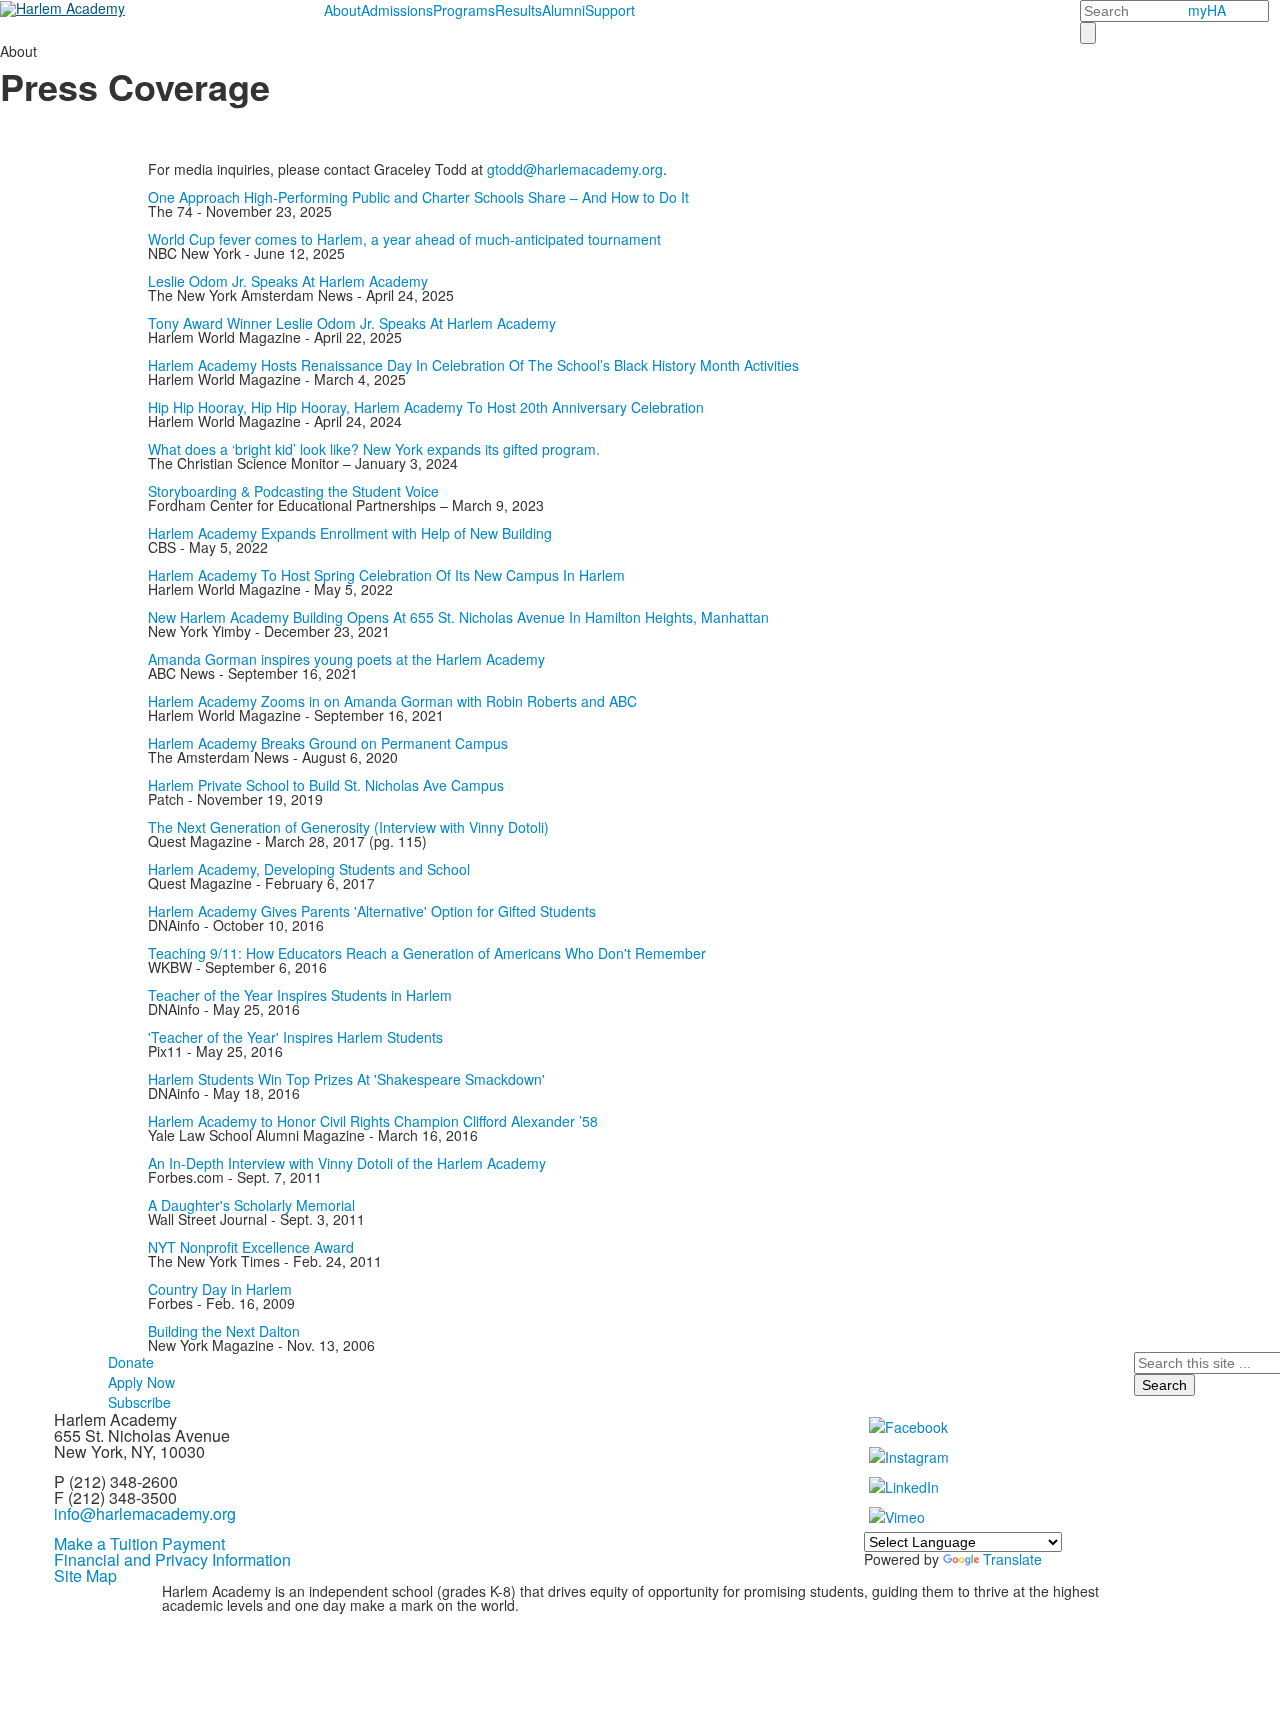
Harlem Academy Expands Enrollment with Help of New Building (350, 533)
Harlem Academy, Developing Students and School (309, 869)
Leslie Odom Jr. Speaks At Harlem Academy (288, 281)
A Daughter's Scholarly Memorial (251, 1205)
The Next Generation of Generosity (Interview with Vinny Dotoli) (348, 827)
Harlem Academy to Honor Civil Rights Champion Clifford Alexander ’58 (373, 1121)
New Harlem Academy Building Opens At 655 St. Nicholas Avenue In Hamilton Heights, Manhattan (458, 617)
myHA (1207, 10)
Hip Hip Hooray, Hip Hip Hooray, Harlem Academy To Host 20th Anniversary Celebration (426, 407)
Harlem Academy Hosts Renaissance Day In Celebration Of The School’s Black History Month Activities (473, 365)
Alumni (563, 10)
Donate (131, 1362)
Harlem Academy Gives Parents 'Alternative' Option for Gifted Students (372, 911)
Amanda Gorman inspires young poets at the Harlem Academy (346, 659)
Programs (464, 10)
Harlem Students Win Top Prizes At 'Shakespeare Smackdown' (346, 1079)
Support (610, 10)
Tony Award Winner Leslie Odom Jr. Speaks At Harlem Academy (352, 323)
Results (518, 10)
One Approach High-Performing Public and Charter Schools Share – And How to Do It (418, 197)
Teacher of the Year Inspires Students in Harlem (300, 995)
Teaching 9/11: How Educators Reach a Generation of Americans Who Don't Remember (427, 953)
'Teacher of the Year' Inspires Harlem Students (295, 1037)
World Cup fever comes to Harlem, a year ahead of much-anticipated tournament (404, 239)
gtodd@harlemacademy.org (575, 169)
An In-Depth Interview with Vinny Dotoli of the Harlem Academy (347, 1163)
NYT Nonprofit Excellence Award (251, 1247)
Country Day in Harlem (220, 1289)
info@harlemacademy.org (145, 1513)
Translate (1012, 1559)
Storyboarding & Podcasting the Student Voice (293, 491)
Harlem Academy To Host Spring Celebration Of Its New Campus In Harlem (386, 575)
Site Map (85, 1575)
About (342, 10)
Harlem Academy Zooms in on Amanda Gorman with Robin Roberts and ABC (392, 701)
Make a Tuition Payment (139, 1543)
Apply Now (141, 1382)
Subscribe (139, 1402)
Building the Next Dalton (224, 1331)
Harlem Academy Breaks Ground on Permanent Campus (328, 743)
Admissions (397, 10)
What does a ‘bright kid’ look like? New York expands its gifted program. (374, 449)
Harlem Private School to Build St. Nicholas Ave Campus (326, 785)
